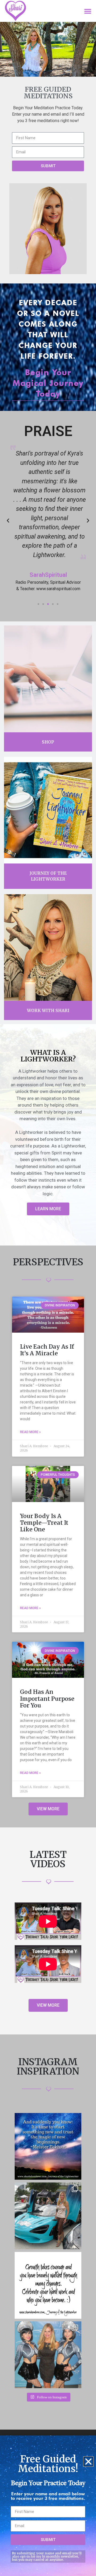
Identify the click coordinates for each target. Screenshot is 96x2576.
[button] (88, 2462)
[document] (48, 1288)
